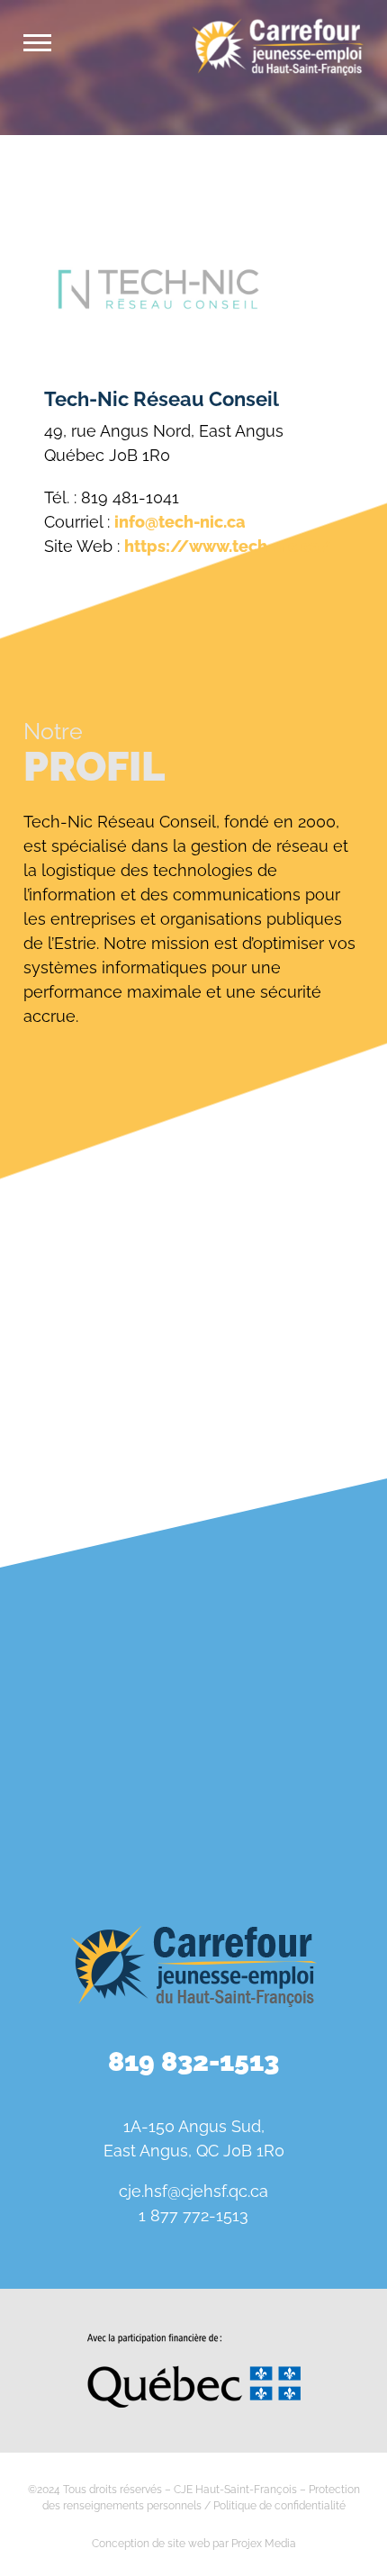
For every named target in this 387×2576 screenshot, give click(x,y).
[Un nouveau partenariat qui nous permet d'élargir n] (292, 1692)
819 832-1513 (193, 2061)
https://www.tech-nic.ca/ (228, 546)
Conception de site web (151, 2544)
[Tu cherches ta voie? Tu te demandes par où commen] (292, 1807)
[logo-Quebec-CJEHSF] (194, 2340)
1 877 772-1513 (193, 2215)
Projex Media (264, 2544)
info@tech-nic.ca (180, 522)
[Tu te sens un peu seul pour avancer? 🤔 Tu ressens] (94, 1807)
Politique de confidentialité (279, 2506)
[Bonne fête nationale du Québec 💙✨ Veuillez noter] (94, 1577)
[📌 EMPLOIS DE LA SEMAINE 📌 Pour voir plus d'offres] (292, 1577)
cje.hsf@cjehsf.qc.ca (193, 2191)
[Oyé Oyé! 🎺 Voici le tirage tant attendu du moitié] (94, 1692)
